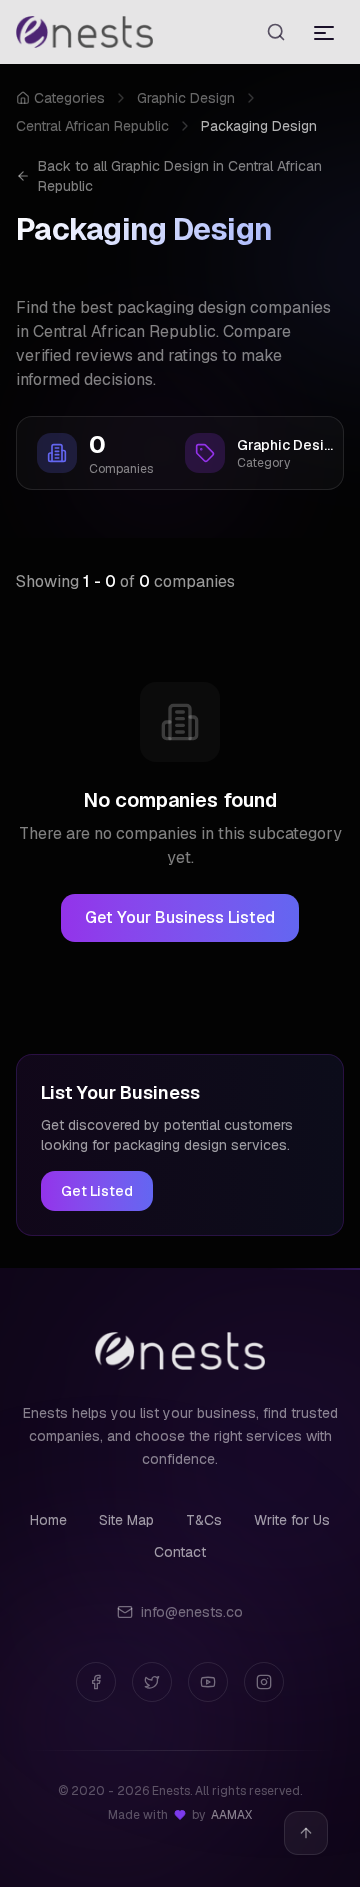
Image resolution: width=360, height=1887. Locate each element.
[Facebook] (96, 1682)
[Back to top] (306, 1833)
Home (48, 1520)
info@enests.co (192, 1612)
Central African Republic (92, 126)
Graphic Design (186, 98)
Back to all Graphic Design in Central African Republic (180, 176)
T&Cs (204, 1520)
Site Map (126, 1520)
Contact (180, 1552)
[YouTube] (208, 1682)
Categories (69, 98)
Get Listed (97, 1191)
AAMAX (231, 1815)
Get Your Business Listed (180, 917)
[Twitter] (152, 1682)
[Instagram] (264, 1682)
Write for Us (292, 1520)
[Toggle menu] (324, 32)
